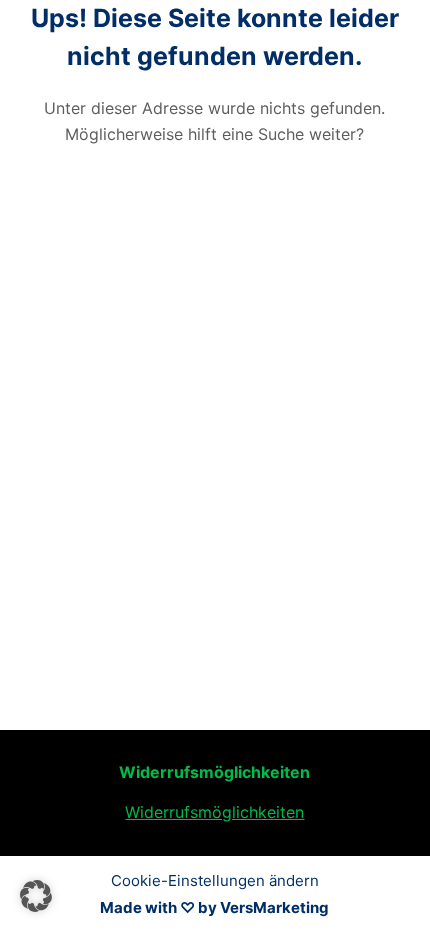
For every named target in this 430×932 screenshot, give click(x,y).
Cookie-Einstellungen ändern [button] (215, 880)
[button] (36, 896)
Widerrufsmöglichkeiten (214, 812)
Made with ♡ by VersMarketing (214, 907)
